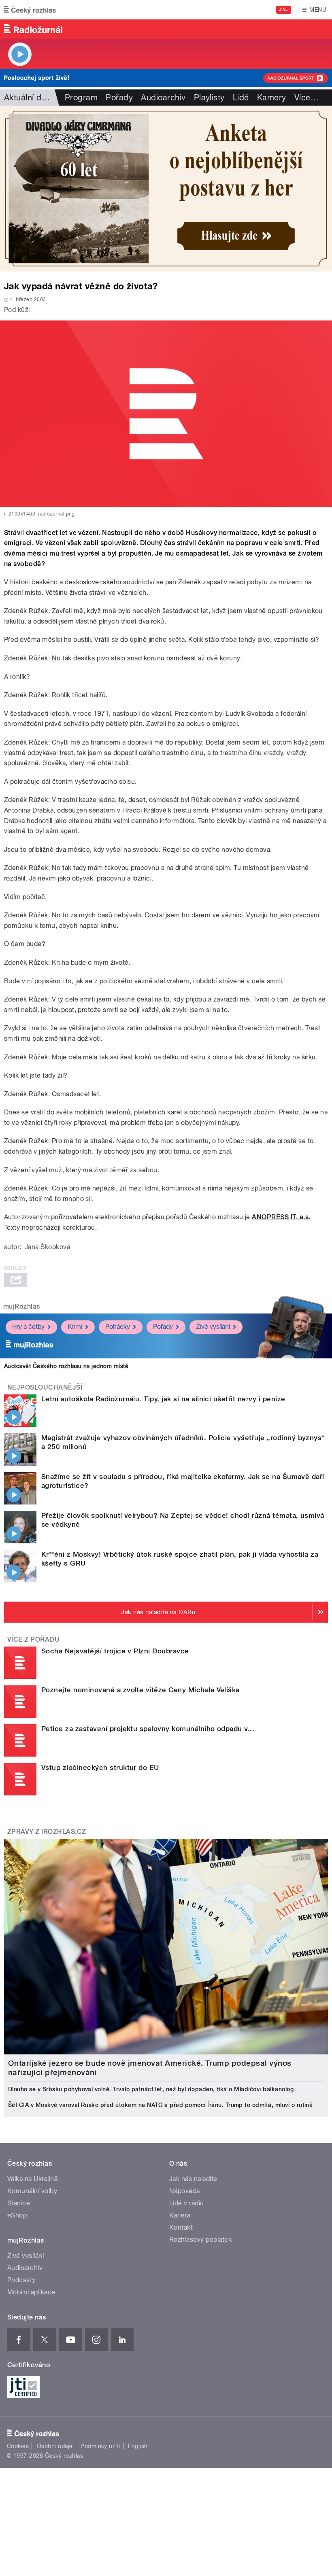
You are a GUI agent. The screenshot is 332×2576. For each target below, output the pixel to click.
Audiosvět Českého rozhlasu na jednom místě (66, 1366)
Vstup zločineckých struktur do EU (100, 1768)
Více (306, 98)
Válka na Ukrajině (33, 2179)
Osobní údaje (55, 2446)
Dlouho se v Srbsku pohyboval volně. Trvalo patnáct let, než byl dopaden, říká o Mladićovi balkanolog (151, 2089)
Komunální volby (32, 2191)
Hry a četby (28, 1327)
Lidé (241, 98)
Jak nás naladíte (193, 2179)
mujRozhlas (22, 1306)
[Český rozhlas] (30, 10)
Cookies (18, 2446)
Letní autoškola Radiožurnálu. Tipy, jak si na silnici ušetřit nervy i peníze (163, 1399)
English (138, 2446)
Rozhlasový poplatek (200, 2240)
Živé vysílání (213, 1327)
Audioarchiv (163, 98)
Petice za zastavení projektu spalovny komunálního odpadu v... (148, 1729)
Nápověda (185, 2191)
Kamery (272, 98)
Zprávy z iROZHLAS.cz (47, 1832)
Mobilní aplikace (31, 2292)
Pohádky (118, 1327)
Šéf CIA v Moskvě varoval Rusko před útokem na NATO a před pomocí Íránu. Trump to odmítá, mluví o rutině (160, 2105)
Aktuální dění (28, 98)
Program (81, 98)
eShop (17, 2215)
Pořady (119, 98)
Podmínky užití (100, 2446)
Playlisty (209, 98)
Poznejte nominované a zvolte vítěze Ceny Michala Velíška (140, 1690)
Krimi (75, 1327)
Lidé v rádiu (187, 2203)
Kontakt (181, 2227)
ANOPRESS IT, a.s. (281, 1217)
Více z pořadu (33, 1639)
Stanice (19, 2203)
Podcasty (21, 2280)
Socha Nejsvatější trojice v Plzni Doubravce (115, 1651)
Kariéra (180, 2215)
